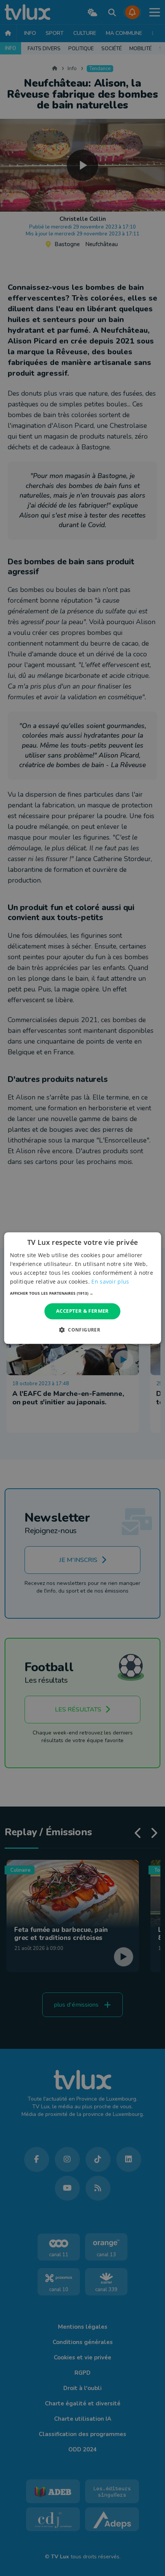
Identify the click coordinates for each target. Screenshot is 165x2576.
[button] (83, 1294)
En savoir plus (110, 1281)
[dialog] (83, 1288)
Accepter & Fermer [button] (82, 1311)
